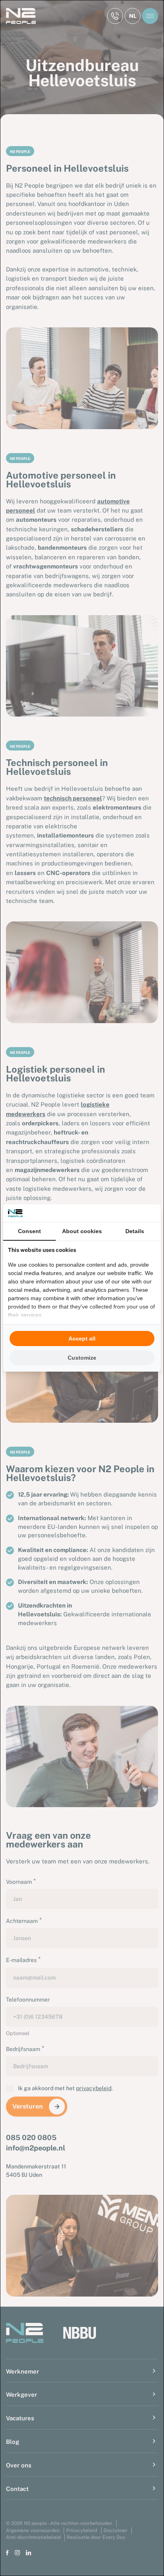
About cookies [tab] (82, 1231)
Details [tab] (135, 1231)
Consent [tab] (29, 1231)
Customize (82, 1358)
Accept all (82, 1338)
